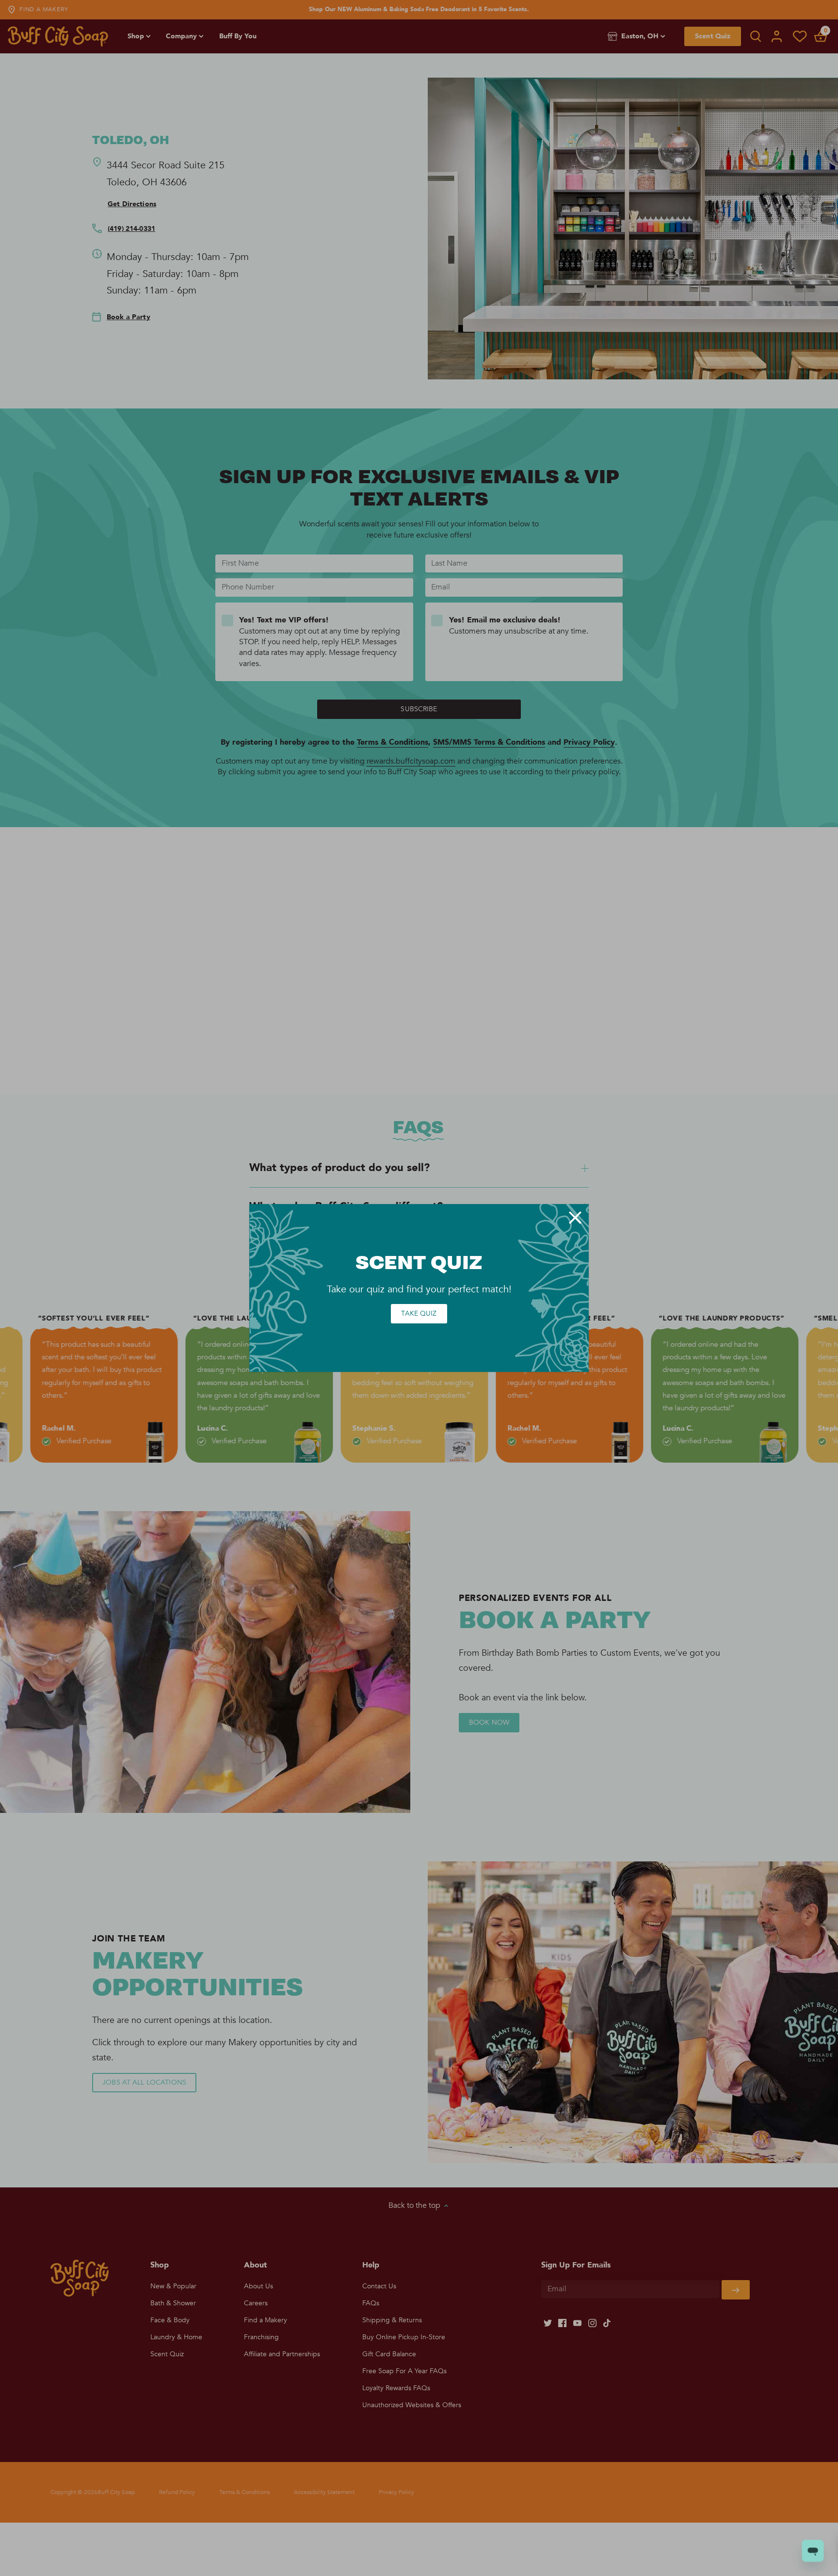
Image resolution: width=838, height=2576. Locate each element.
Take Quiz (419, 1313)
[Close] (575, 1218)
